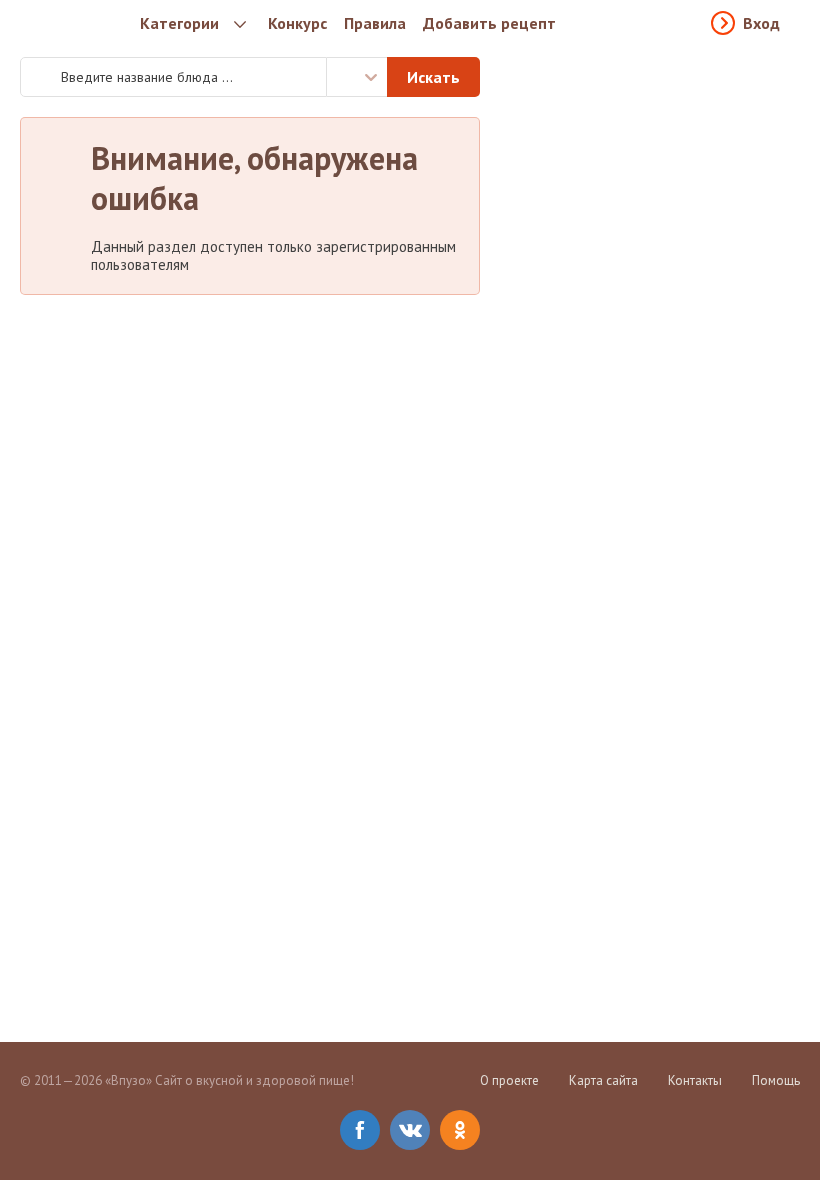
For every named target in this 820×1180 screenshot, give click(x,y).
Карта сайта (603, 1080)
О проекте (509, 1080)
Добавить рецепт (489, 23)
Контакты (695, 1080)
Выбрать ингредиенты (357, 77)
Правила (375, 23)
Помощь (776, 1080)
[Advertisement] (650, 182)
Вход (761, 23)
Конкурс (297, 23)
